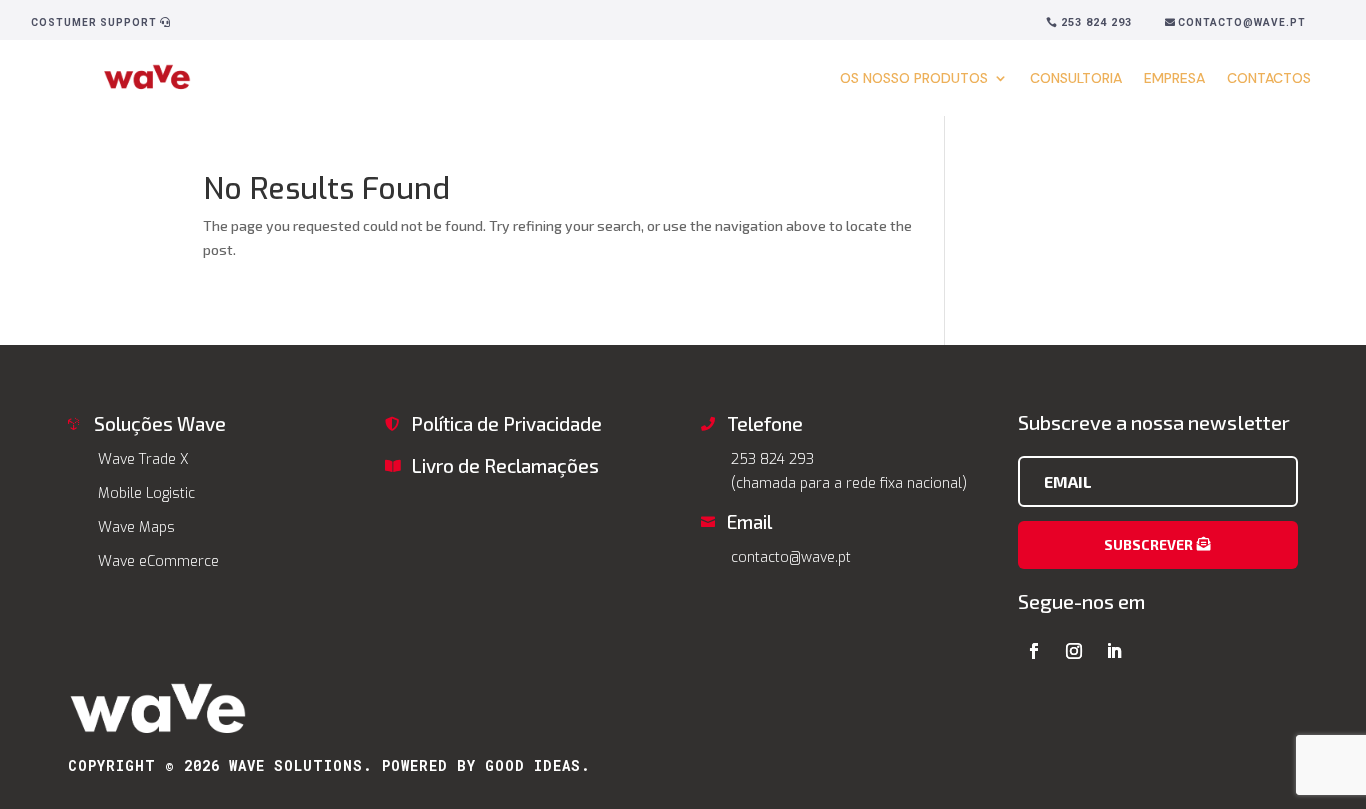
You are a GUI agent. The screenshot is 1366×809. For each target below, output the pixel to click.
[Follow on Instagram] (1074, 651)
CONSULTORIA (1076, 78)
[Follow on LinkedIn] (1114, 651)
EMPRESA (1174, 78)
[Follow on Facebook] (1034, 651)
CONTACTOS (1269, 78)
